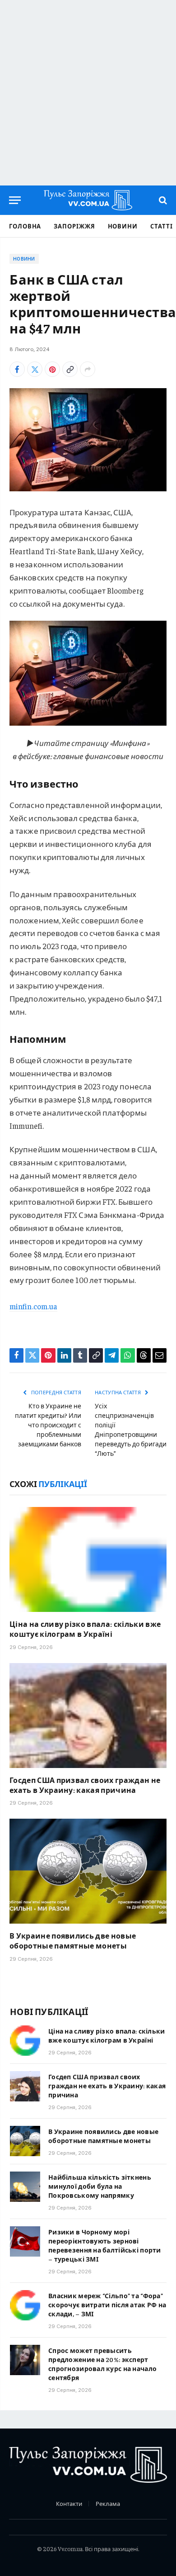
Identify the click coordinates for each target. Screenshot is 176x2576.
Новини (123, 226)
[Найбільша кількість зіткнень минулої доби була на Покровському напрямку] (25, 2187)
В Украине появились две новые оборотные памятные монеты (73, 1940)
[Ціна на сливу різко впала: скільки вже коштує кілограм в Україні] (88, 1559)
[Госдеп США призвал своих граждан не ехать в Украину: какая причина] (88, 1716)
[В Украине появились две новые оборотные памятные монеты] (88, 1871)
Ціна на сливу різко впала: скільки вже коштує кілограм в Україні (85, 1629)
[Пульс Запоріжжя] (88, 200)
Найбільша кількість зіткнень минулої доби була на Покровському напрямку (100, 2186)
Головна (25, 226)
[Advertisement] (88, 93)
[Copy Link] (70, 369)
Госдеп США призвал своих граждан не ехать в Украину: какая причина (85, 1785)
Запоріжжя (74, 226)
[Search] (162, 200)
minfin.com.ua (33, 1306)
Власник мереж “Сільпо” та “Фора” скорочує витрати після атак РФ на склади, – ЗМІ (107, 2305)
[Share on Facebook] (17, 369)
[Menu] (15, 200)
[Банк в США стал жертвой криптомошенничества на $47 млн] (88, 440)
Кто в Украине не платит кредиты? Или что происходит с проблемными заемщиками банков (48, 1425)
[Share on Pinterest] (52, 369)
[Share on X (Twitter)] (35, 369)
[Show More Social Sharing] (88, 369)
